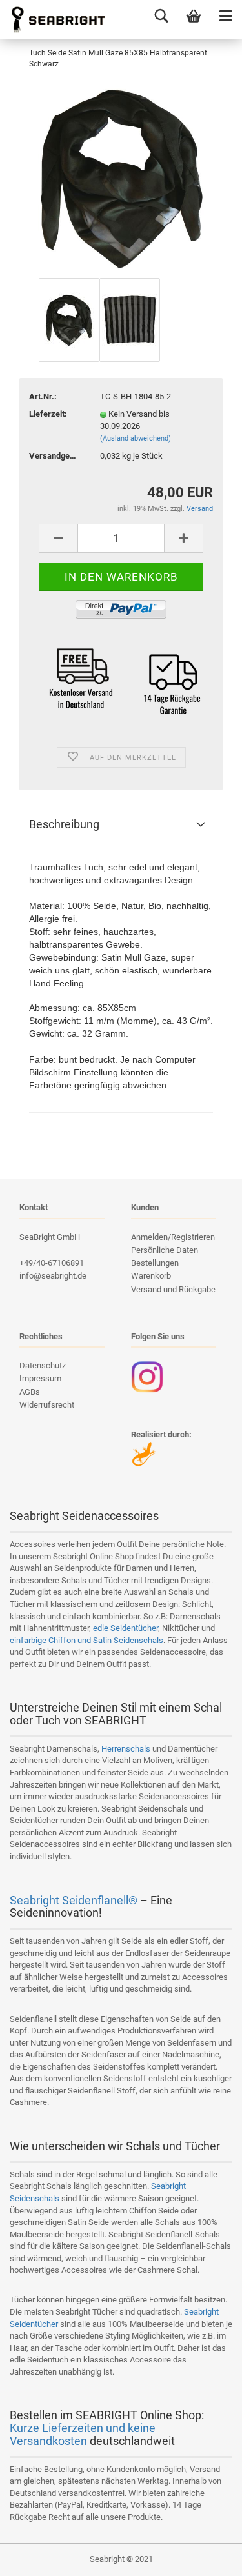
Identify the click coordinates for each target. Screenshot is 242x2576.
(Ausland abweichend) (136, 438)
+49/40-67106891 (52, 1263)
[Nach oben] (207, 2557)
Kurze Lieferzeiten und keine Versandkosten (83, 2434)
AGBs (30, 1392)
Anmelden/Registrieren (173, 1237)
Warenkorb (151, 1276)
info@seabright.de (53, 1276)
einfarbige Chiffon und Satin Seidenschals (86, 1640)
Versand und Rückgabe (173, 1289)
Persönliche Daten (165, 1250)
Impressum (40, 1378)
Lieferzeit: (48, 414)
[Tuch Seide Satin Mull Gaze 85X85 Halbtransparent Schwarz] (121, 178)
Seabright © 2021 (121, 2559)
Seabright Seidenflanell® (74, 1900)
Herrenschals (126, 1749)
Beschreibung (64, 824)
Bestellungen (155, 1263)
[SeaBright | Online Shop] (54, 19)
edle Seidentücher (126, 1628)
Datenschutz (43, 1365)
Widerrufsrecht (47, 1405)
